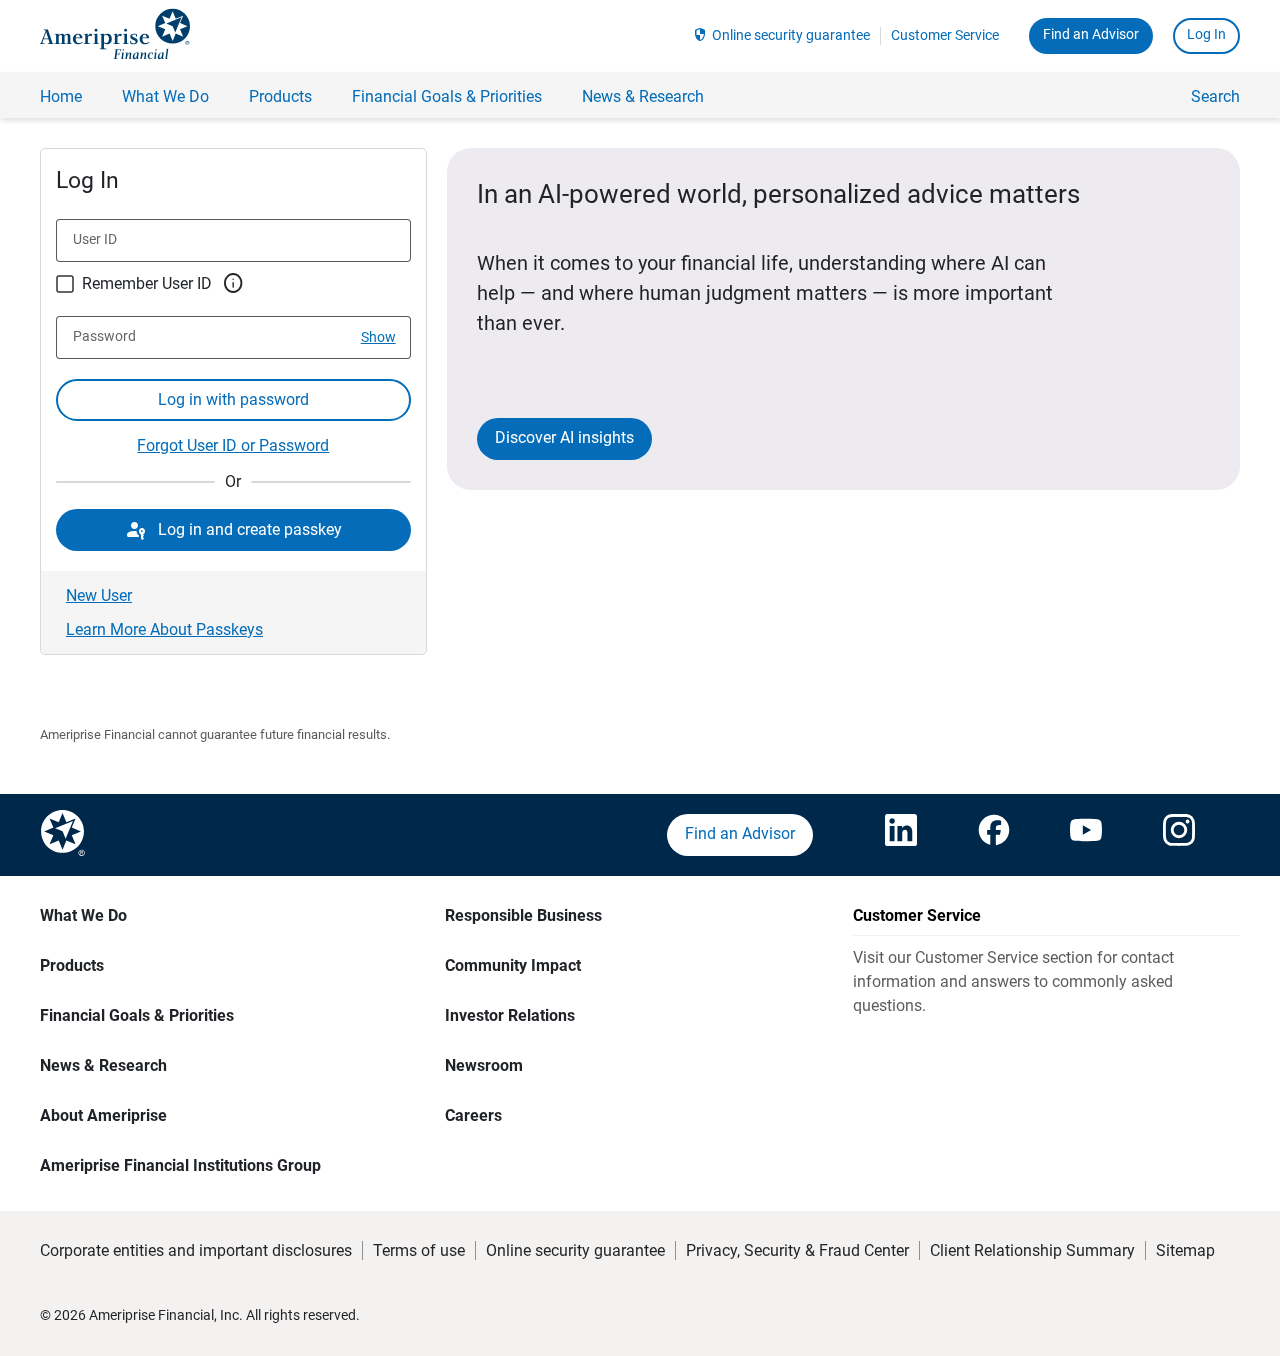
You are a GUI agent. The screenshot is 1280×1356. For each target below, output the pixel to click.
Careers (473, 1115)
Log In (1206, 34)
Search (1215, 96)
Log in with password (233, 399)
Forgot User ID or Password (233, 445)
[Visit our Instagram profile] (1179, 835)
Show (378, 337)
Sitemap (1185, 1250)
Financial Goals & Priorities (137, 1015)
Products (72, 965)
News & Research (103, 1065)
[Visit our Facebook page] (994, 835)
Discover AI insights (564, 437)
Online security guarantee (791, 35)
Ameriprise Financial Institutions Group (180, 1165)
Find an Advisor (1091, 34)
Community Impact (513, 965)
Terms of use (419, 1250)
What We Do (83, 915)
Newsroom (484, 1065)
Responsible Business (523, 915)
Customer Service (945, 35)
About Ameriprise (103, 1115)
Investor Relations (510, 1015)
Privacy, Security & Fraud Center (797, 1250)
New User (99, 595)
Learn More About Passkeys (164, 629)
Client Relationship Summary (1032, 1250)
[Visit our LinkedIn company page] (901, 835)
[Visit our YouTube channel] (1086, 835)
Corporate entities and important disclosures (196, 1250)
